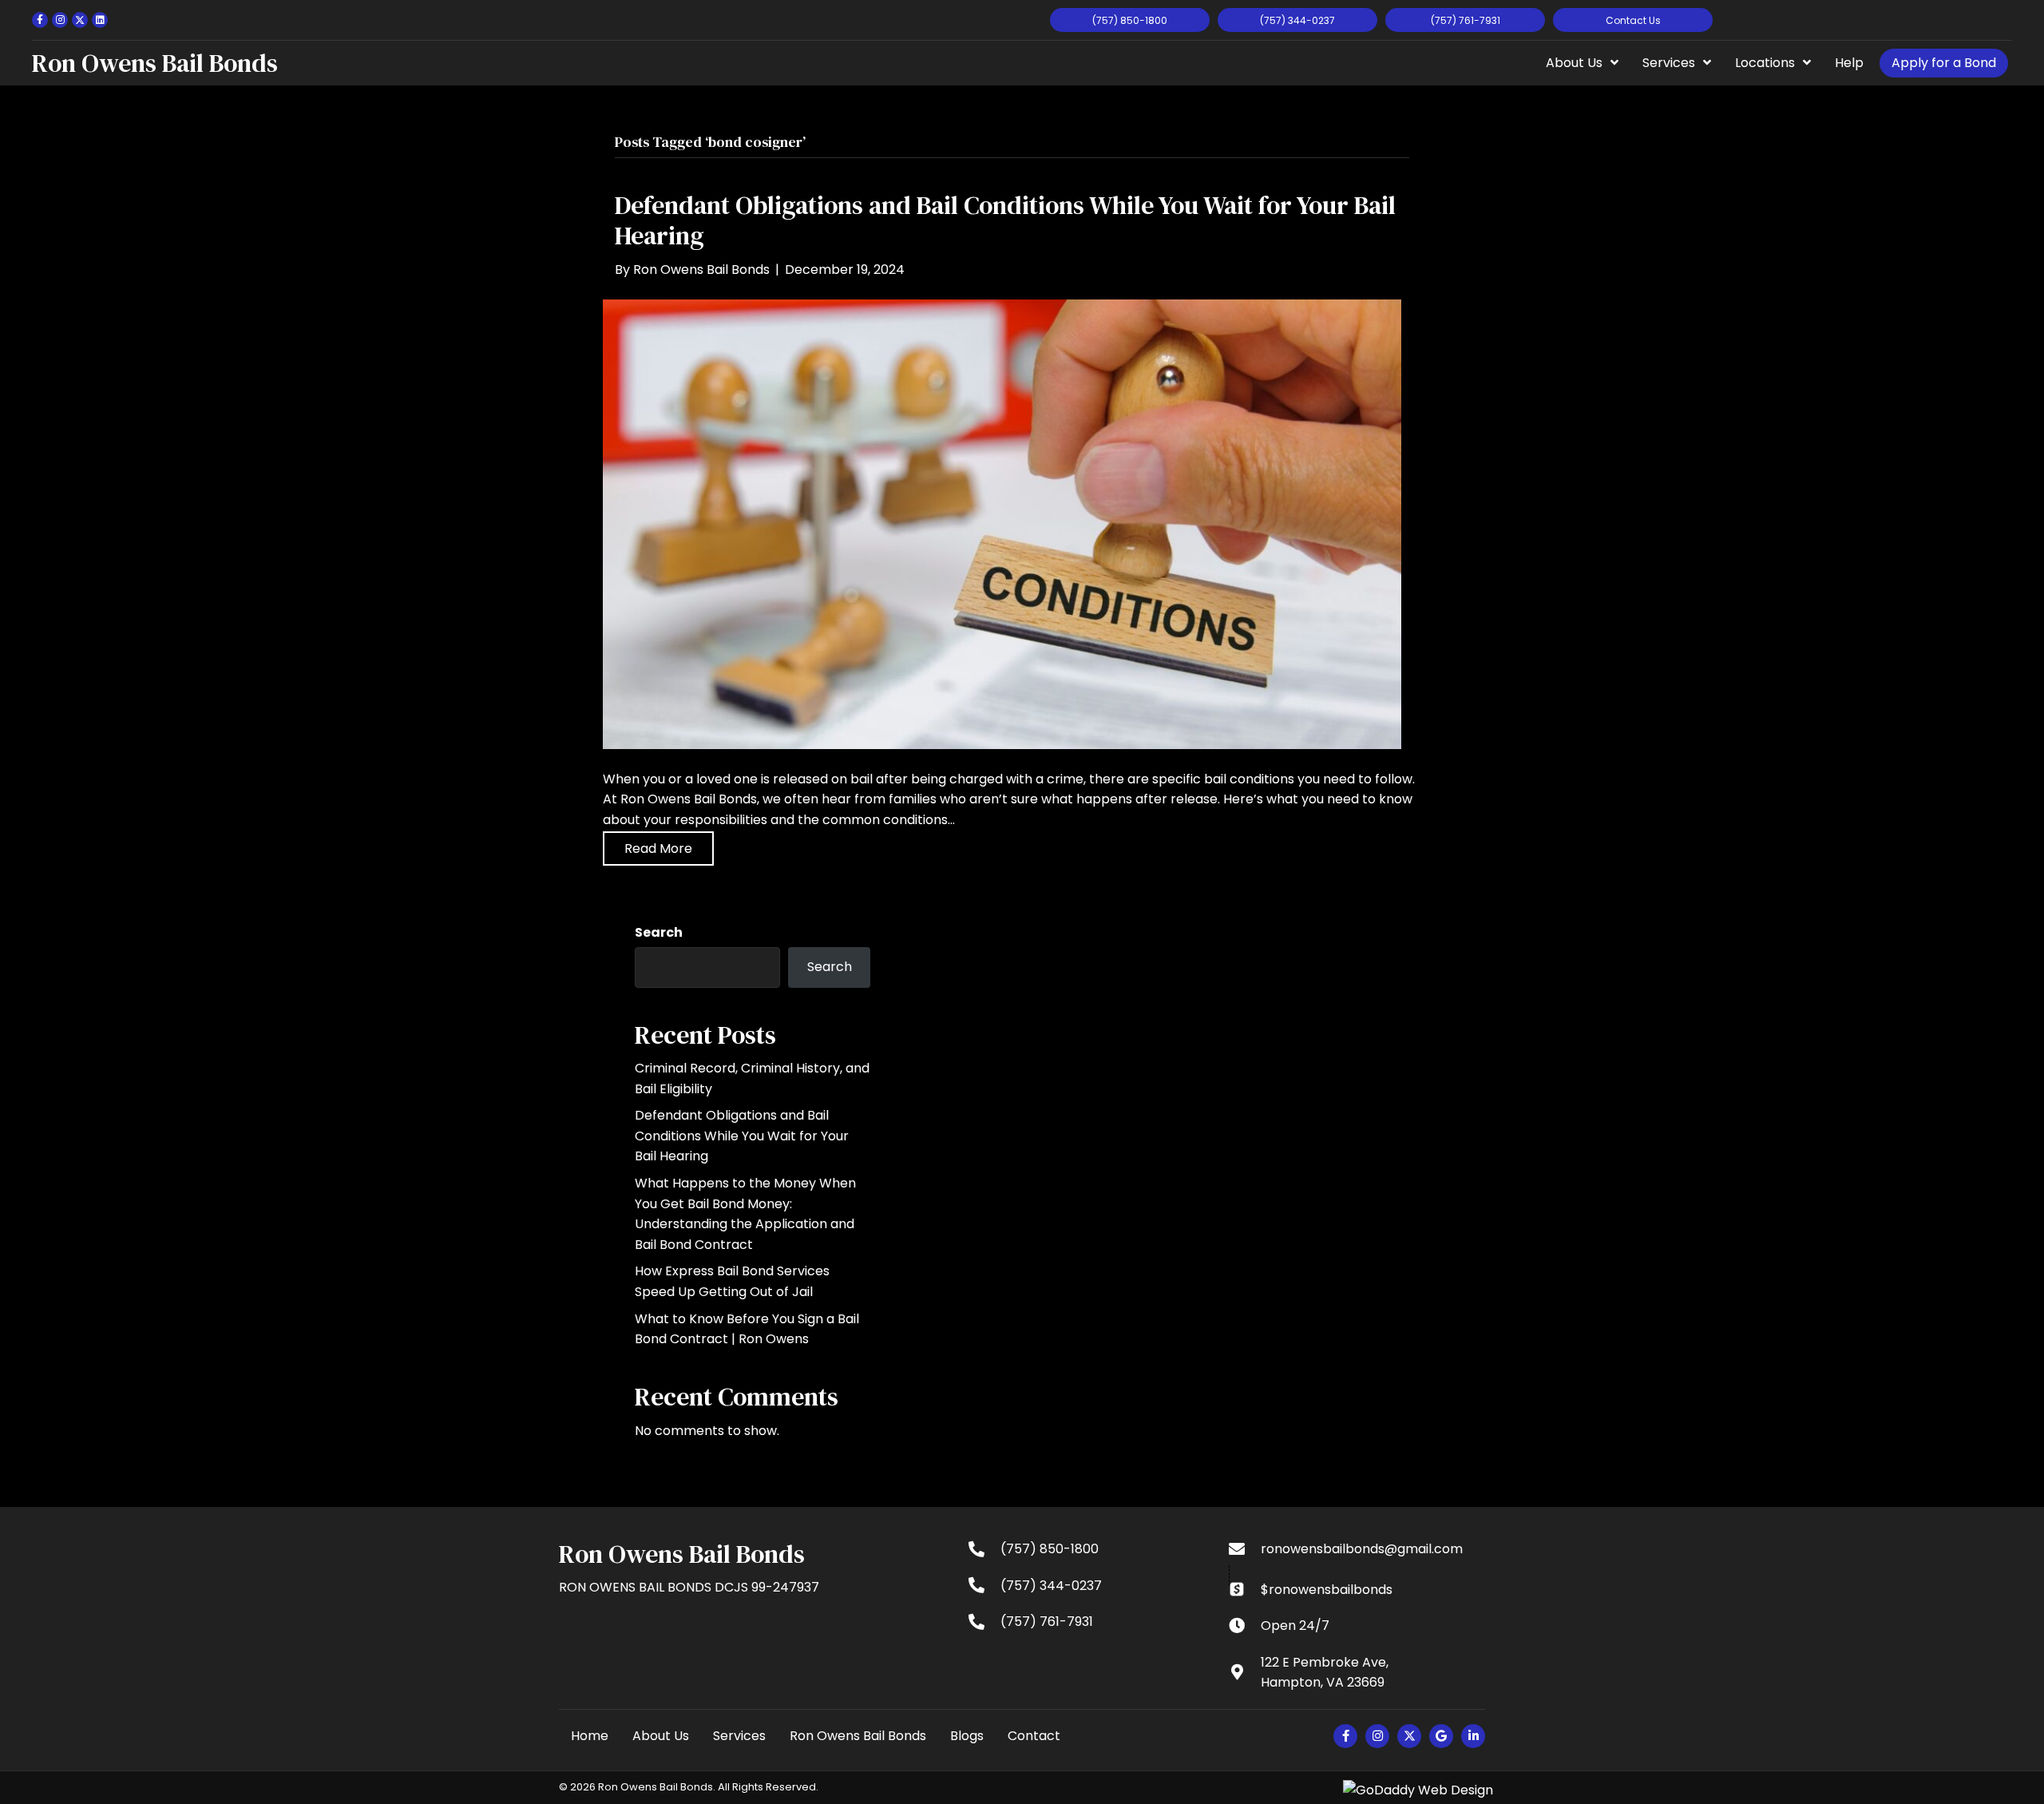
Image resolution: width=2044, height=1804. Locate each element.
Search (659, 932)
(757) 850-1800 (1050, 1549)
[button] (40, 20)
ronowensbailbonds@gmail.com (1362, 1549)
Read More (658, 848)
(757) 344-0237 (1051, 1586)
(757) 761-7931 (1047, 1622)
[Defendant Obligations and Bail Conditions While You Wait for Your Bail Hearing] (1002, 523)
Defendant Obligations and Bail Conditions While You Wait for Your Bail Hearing (1005, 220)
